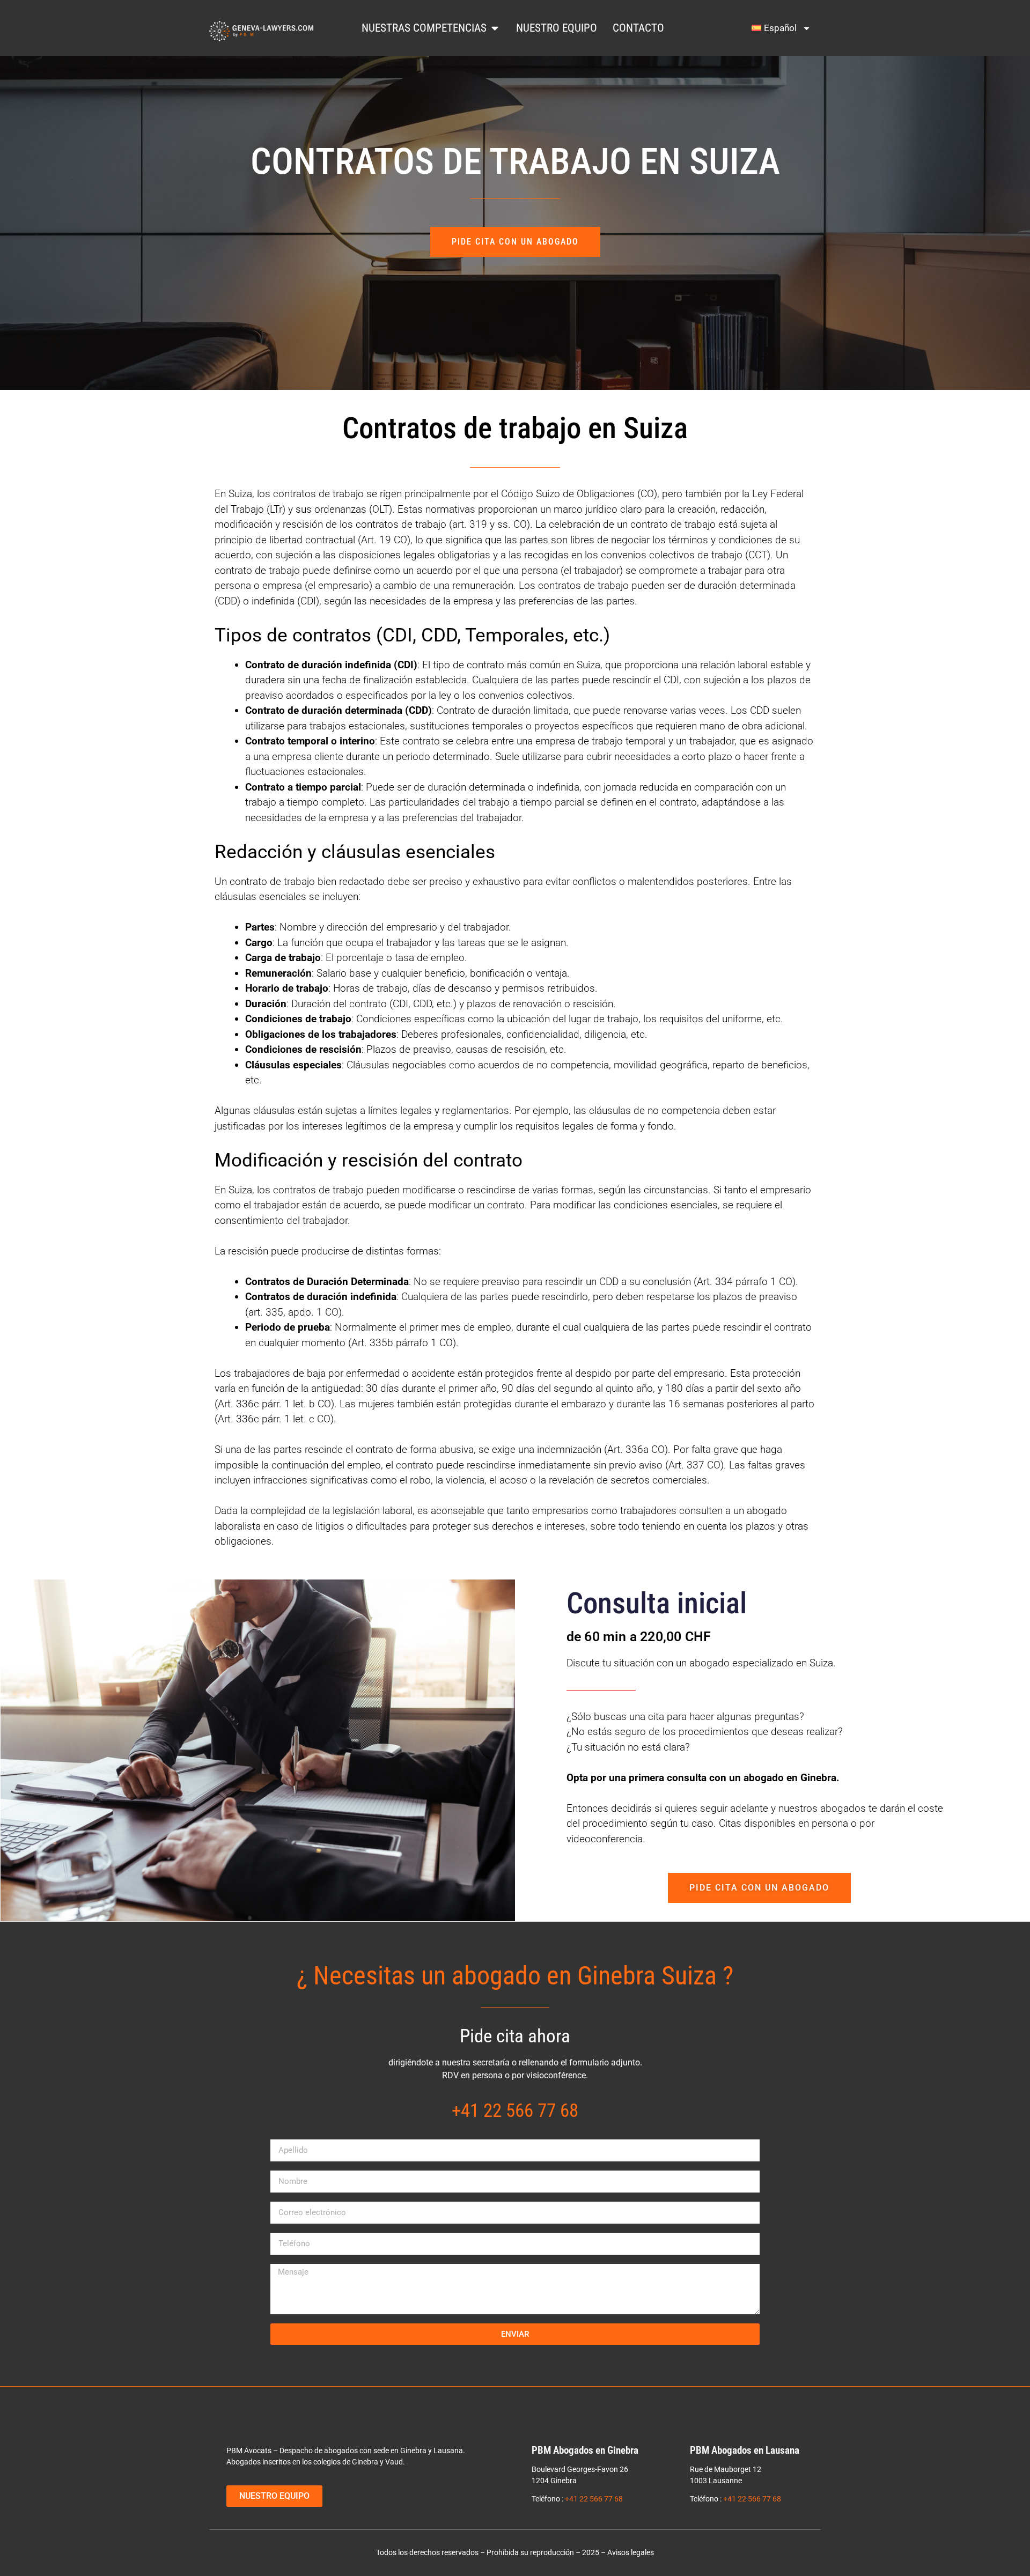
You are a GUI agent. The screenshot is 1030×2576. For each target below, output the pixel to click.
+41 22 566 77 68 (594, 2499)
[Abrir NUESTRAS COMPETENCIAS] (495, 28)
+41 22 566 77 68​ (515, 2110)
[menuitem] (781, 28)
